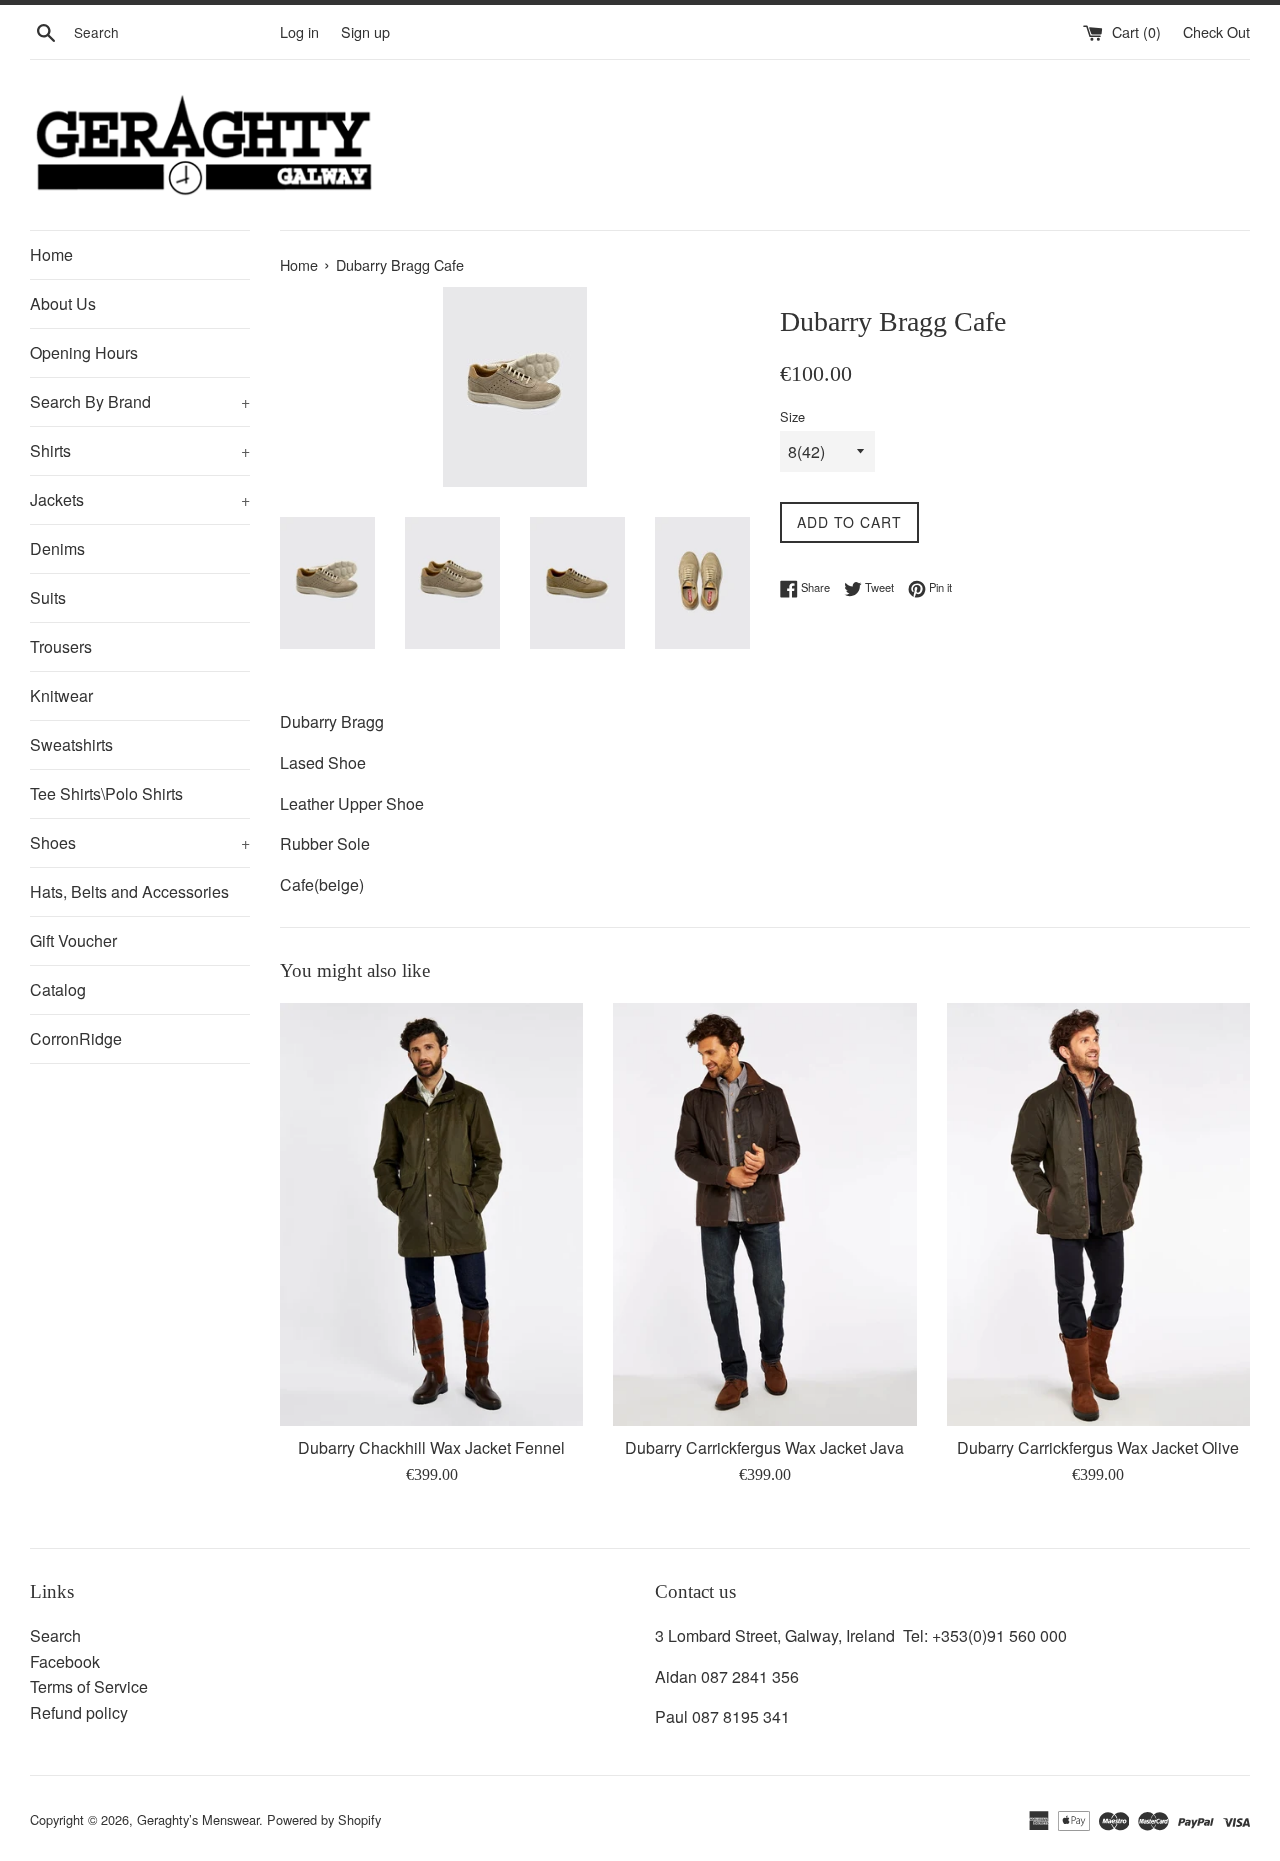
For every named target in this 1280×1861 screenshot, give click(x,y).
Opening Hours (84, 352)
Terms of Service (89, 1686)
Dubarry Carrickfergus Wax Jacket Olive (1098, 1447)
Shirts (140, 450)
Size (792, 416)
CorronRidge (76, 1038)
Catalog (58, 989)
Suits (48, 597)
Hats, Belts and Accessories (129, 891)
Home (51, 254)
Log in (299, 31)
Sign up (365, 31)
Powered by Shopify (324, 1819)
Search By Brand (140, 401)
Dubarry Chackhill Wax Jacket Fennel (431, 1447)
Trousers (61, 646)
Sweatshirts (71, 744)
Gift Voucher (73, 940)
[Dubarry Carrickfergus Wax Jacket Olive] (1098, 1214)
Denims (57, 548)
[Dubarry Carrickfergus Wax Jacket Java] (764, 1214)
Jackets (140, 499)
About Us (63, 303)
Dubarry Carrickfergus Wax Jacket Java (764, 1447)
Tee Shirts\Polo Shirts (106, 793)
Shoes (140, 842)
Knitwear (61, 695)
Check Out (1216, 31)
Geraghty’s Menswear (198, 1819)
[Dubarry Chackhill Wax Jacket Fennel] (431, 1214)
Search (55, 1635)
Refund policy (79, 1712)
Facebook (65, 1661)
